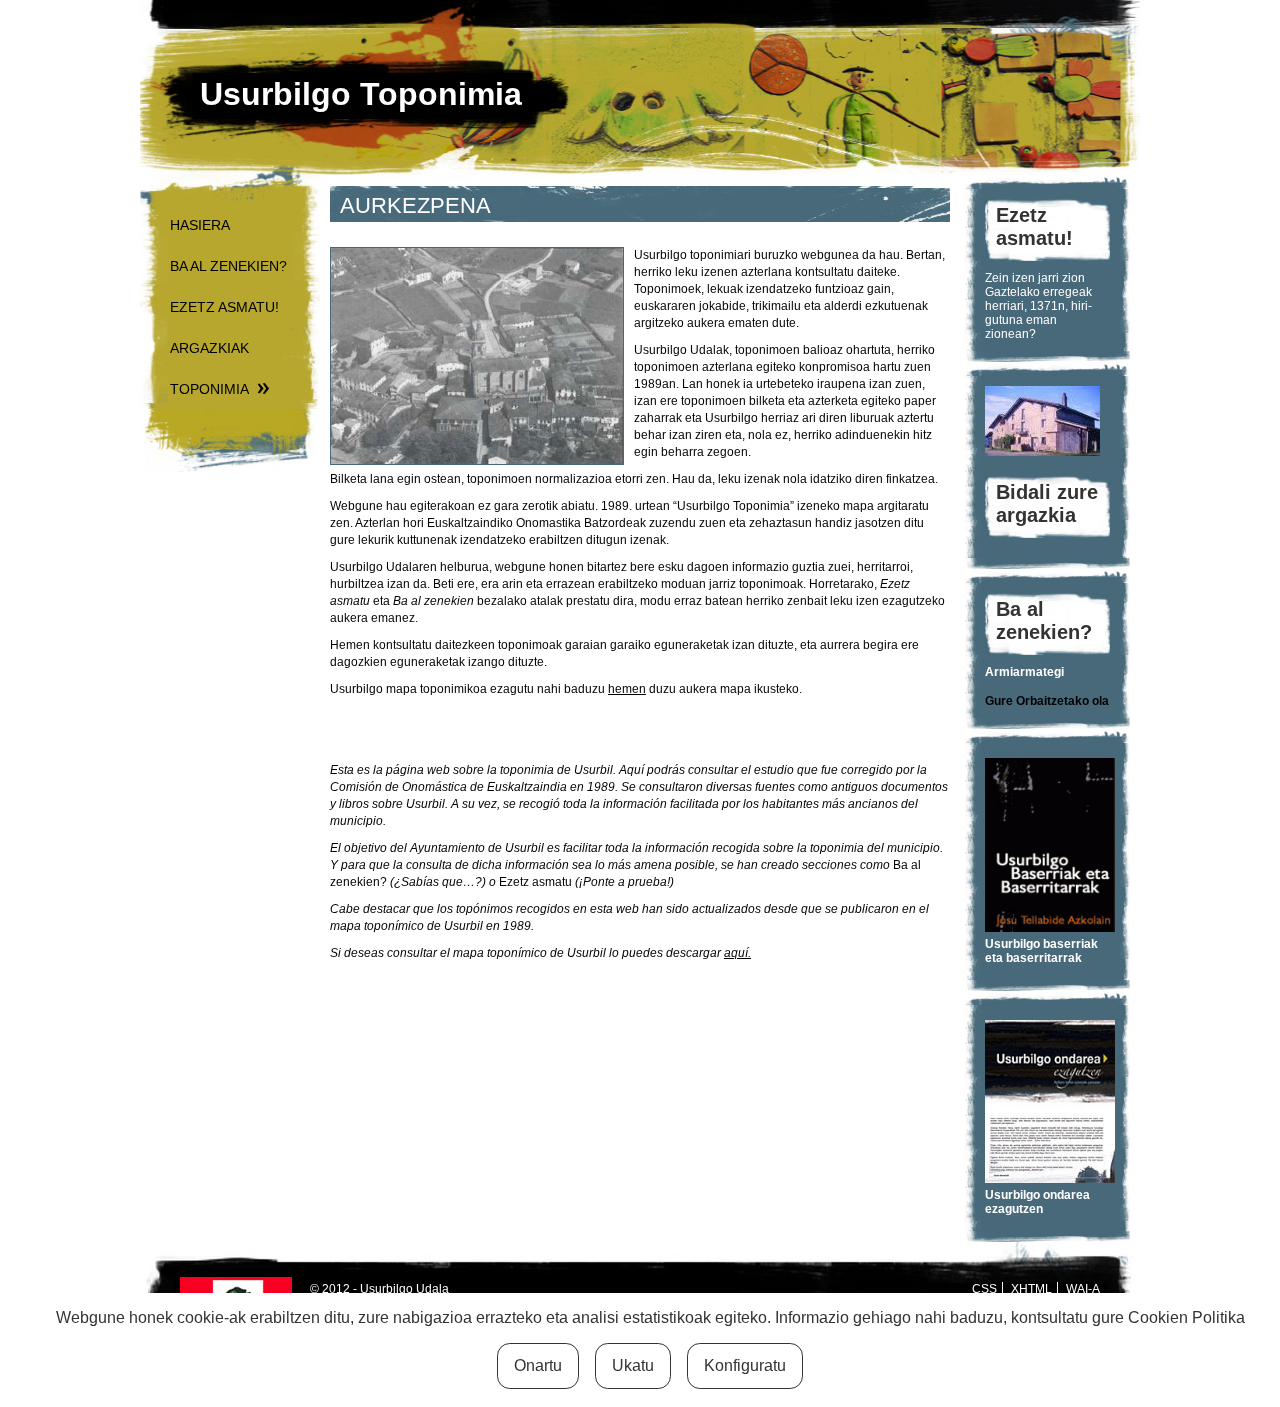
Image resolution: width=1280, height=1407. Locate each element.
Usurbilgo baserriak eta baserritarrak (1041, 951)
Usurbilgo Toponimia (361, 94)
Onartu (538, 1365)
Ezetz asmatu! (224, 307)
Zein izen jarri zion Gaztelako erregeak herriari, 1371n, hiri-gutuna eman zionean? (1038, 306)
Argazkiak (209, 348)
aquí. (737, 953)
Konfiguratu (745, 1365)
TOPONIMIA (209, 389)
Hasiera (200, 225)
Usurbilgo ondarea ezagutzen (1037, 1202)
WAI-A (1083, 1289)
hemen (627, 689)
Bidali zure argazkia (1047, 503)
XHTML (1031, 1289)
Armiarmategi (1024, 672)
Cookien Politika (1186, 1317)
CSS (984, 1289)
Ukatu (633, 1365)
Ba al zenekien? (228, 266)
